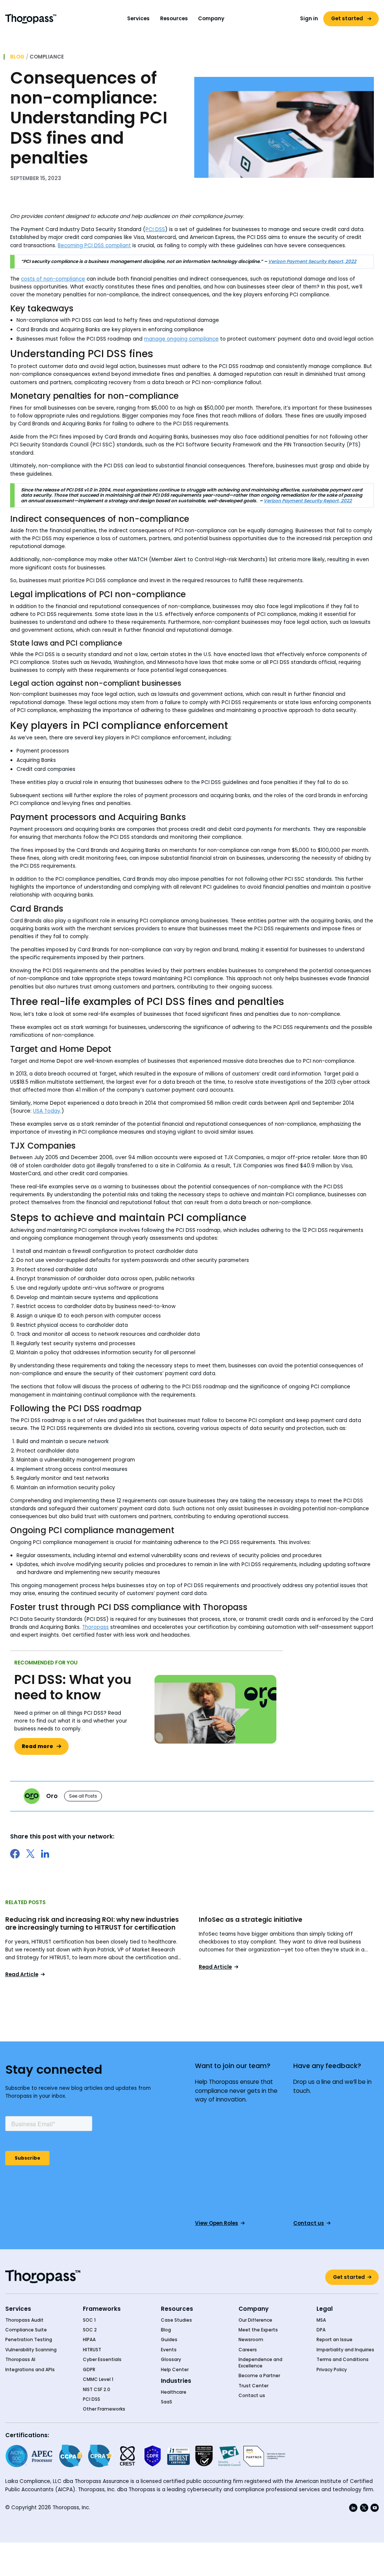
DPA (321, 2330)
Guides (169, 2340)
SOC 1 (89, 2320)
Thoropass (95, 1627)
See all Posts (83, 1796)
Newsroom (251, 2340)
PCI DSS (155, 229)
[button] (139, 19)
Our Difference (255, 2320)
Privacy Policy (332, 2370)
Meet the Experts (258, 2330)
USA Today (47, 1111)
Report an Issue (334, 2340)
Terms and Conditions (343, 2360)
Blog (17, 57)
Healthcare (174, 2392)
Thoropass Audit (24, 2320)
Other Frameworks (104, 2409)
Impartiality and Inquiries (345, 2350)
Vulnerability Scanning (31, 2350)
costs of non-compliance (53, 279)
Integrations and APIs (30, 2370)
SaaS (166, 2402)
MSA (321, 2320)
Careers (248, 2350)
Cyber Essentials (102, 2360)
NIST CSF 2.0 (97, 2390)
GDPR (89, 2370)
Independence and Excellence (260, 2363)
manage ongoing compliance (181, 339)
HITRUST (92, 2350)
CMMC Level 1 (98, 2379)
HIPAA (89, 2340)
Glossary (171, 2360)
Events (169, 2350)
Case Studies (176, 2320)
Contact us (252, 2396)
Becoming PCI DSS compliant (94, 246)
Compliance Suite (26, 2330)
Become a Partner (259, 2376)
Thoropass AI (20, 2360)
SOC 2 (90, 2330)
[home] (31, 19)
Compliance (47, 57)
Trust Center (253, 2386)
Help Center (175, 2370)
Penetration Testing (29, 2340)
